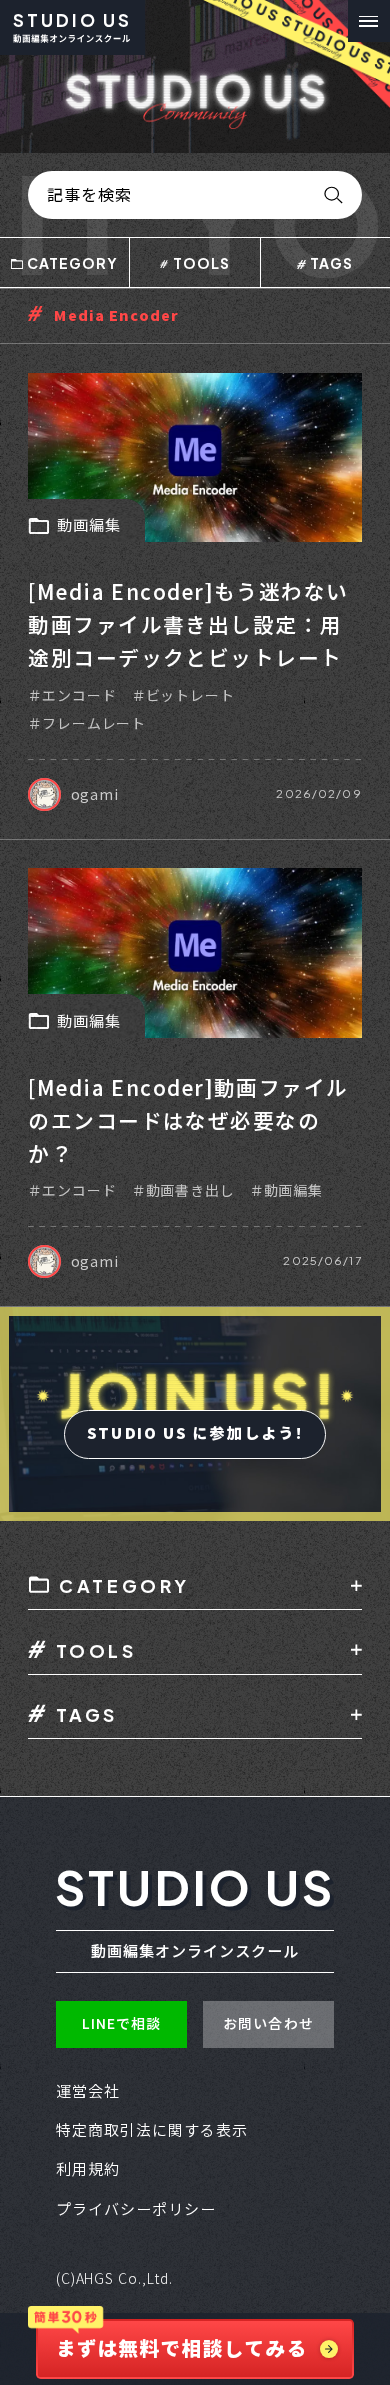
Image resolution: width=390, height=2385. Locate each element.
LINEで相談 (121, 2024)
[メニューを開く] (369, 21)
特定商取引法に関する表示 (152, 2130)
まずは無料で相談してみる (181, 2349)
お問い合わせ (268, 2024)
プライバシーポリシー (136, 2209)
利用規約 (88, 2169)
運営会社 (88, 2091)
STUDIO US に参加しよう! (195, 1433)
